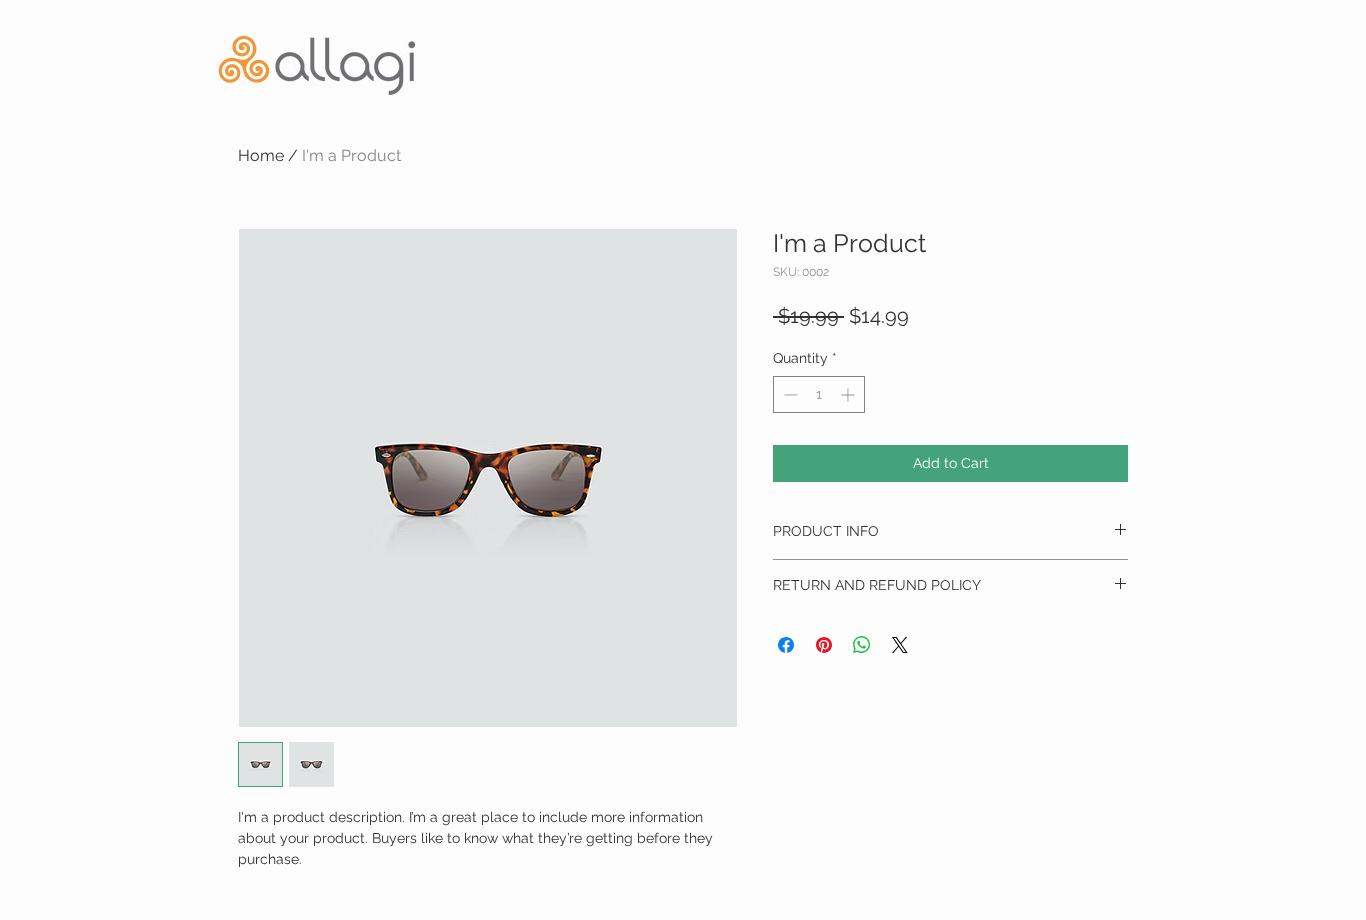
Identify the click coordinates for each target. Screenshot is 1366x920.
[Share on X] (900, 645)
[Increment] (849, 394)
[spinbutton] (819, 394)
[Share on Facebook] (786, 645)
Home (261, 155)
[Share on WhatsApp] (862, 645)
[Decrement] (788, 394)
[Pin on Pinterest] (824, 645)
